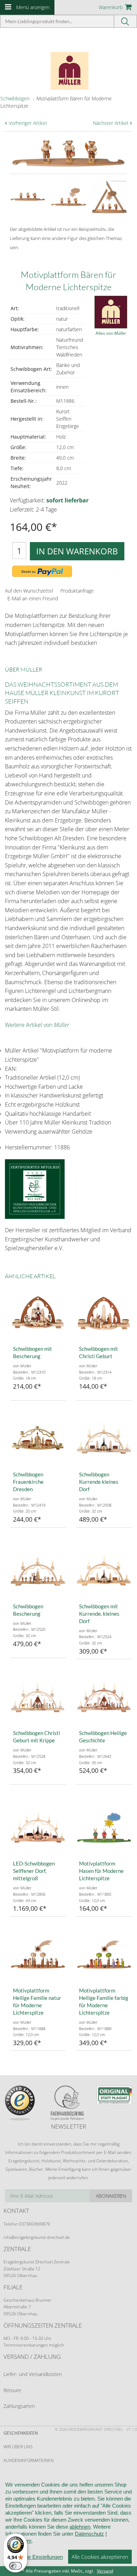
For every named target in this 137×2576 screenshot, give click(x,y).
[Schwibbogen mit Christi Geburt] (104, 1313)
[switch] (15, 2566)
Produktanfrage (77, 591)
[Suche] (126, 21)
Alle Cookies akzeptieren (100, 2557)
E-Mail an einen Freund (33, 598)
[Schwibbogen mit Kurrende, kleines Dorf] (104, 1570)
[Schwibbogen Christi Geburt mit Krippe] (38, 1697)
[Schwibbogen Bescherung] (38, 1570)
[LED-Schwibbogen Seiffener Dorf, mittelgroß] (38, 1828)
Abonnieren (111, 2196)
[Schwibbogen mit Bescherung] (38, 1313)
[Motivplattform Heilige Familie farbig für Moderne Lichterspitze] (104, 1955)
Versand (105, 2571)
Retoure (12, 2390)
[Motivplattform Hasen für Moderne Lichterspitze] (104, 1828)
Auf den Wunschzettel (29, 591)
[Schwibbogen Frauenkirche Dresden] (38, 1439)
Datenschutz (89, 2534)
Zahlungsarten (19, 2406)
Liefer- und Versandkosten (33, 2374)
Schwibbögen (15, 98)
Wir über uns (18, 2447)
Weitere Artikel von (37, 1025)
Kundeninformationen (29, 2460)
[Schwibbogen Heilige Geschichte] (104, 1697)
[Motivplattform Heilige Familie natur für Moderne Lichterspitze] (38, 1955)
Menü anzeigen (33, 7)
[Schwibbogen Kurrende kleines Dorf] (104, 1439)
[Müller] (68, 68)
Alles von (111, 333)
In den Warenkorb (77, 551)
